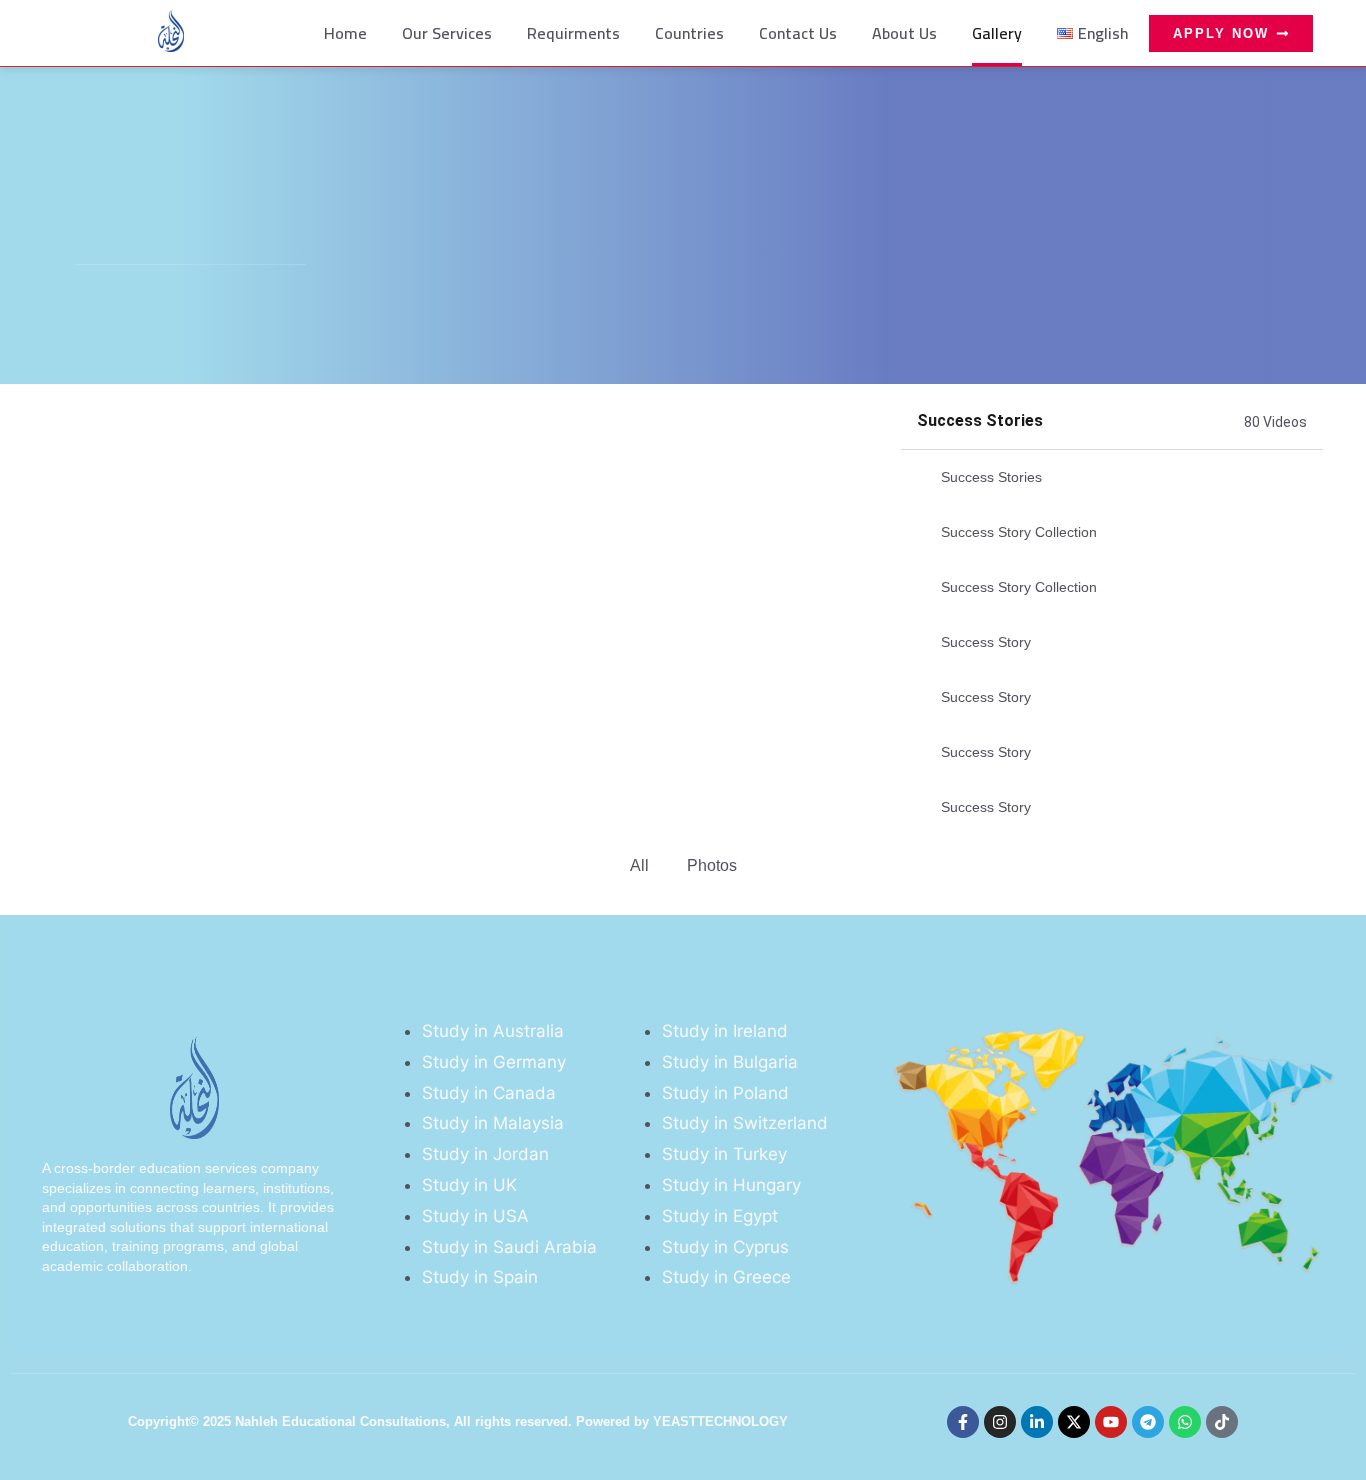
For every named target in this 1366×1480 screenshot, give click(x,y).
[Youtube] (1111, 1422)
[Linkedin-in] (1037, 1422)
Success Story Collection (1019, 532)
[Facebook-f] (963, 1422)
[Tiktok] (1222, 1422)
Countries (689, 33)
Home (345, 33)
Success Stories (991, 477)
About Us (904, 33)
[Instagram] (1000, 1422)
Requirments (573, 33)
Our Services (447, 33)
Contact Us (798, 33)
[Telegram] (1148, 1422)
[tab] (1112, 477)
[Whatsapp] (1185, 1422)
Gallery (997, 33)
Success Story (986, 642)
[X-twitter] (1074, 1422)
